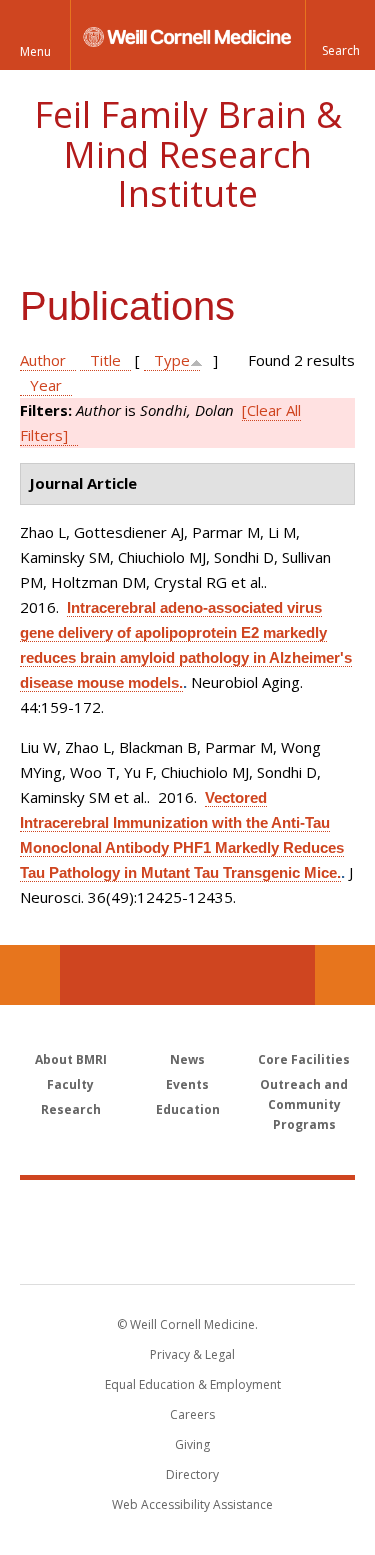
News (187, 1059)
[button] (340, 35)
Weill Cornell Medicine (188, 1210)
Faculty (70, 1084)
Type (172, 360)
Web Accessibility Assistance (192, 1504)
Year (46, 385)
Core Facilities (304, 1059)
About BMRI (71, 1059)
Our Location (30, 975)
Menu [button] (35, 51)
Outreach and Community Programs (304, 1104)
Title (105, 360)
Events (187, 1084)
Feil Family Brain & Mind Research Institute (188, 154)
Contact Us (345, 975)
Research (71, 1109)
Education (188, 1109)
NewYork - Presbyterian (187, 1252)
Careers (192, 1414)
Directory (192, 1474)
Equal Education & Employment (193, 1384)
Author (43, 360)
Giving (192, 1444)
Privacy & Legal (192, 1354)
